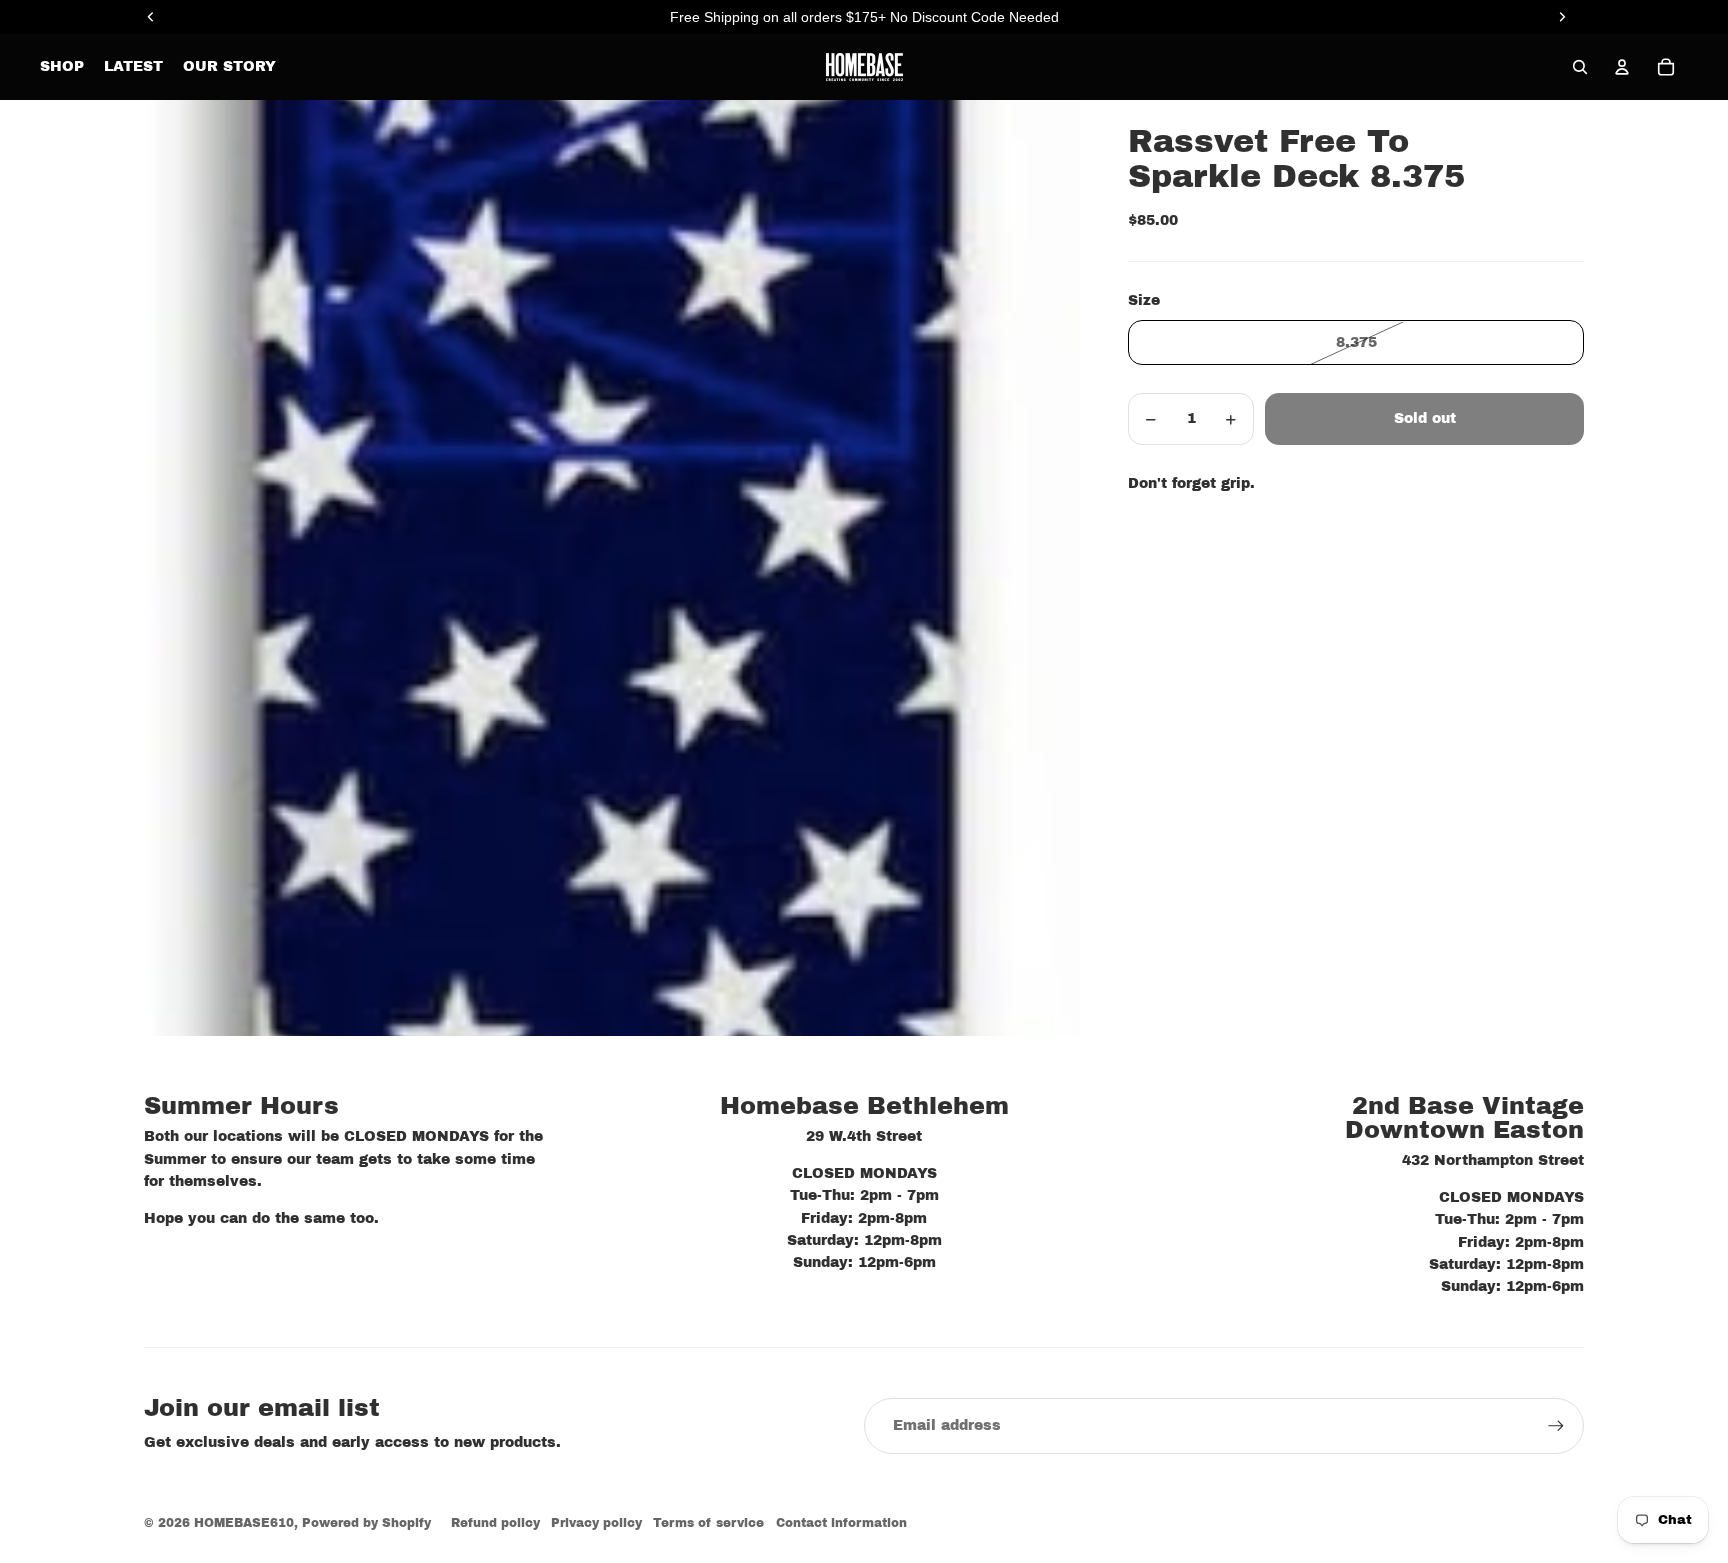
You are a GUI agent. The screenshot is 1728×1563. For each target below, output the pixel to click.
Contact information (841, 1523)
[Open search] (1580, 67)
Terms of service (708, 1523)
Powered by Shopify (366, 1523)
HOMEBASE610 (244, 1523)
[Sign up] (1556, 1426)
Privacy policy (596, 1523)
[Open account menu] (1622, 67)
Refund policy (495, 1523)
